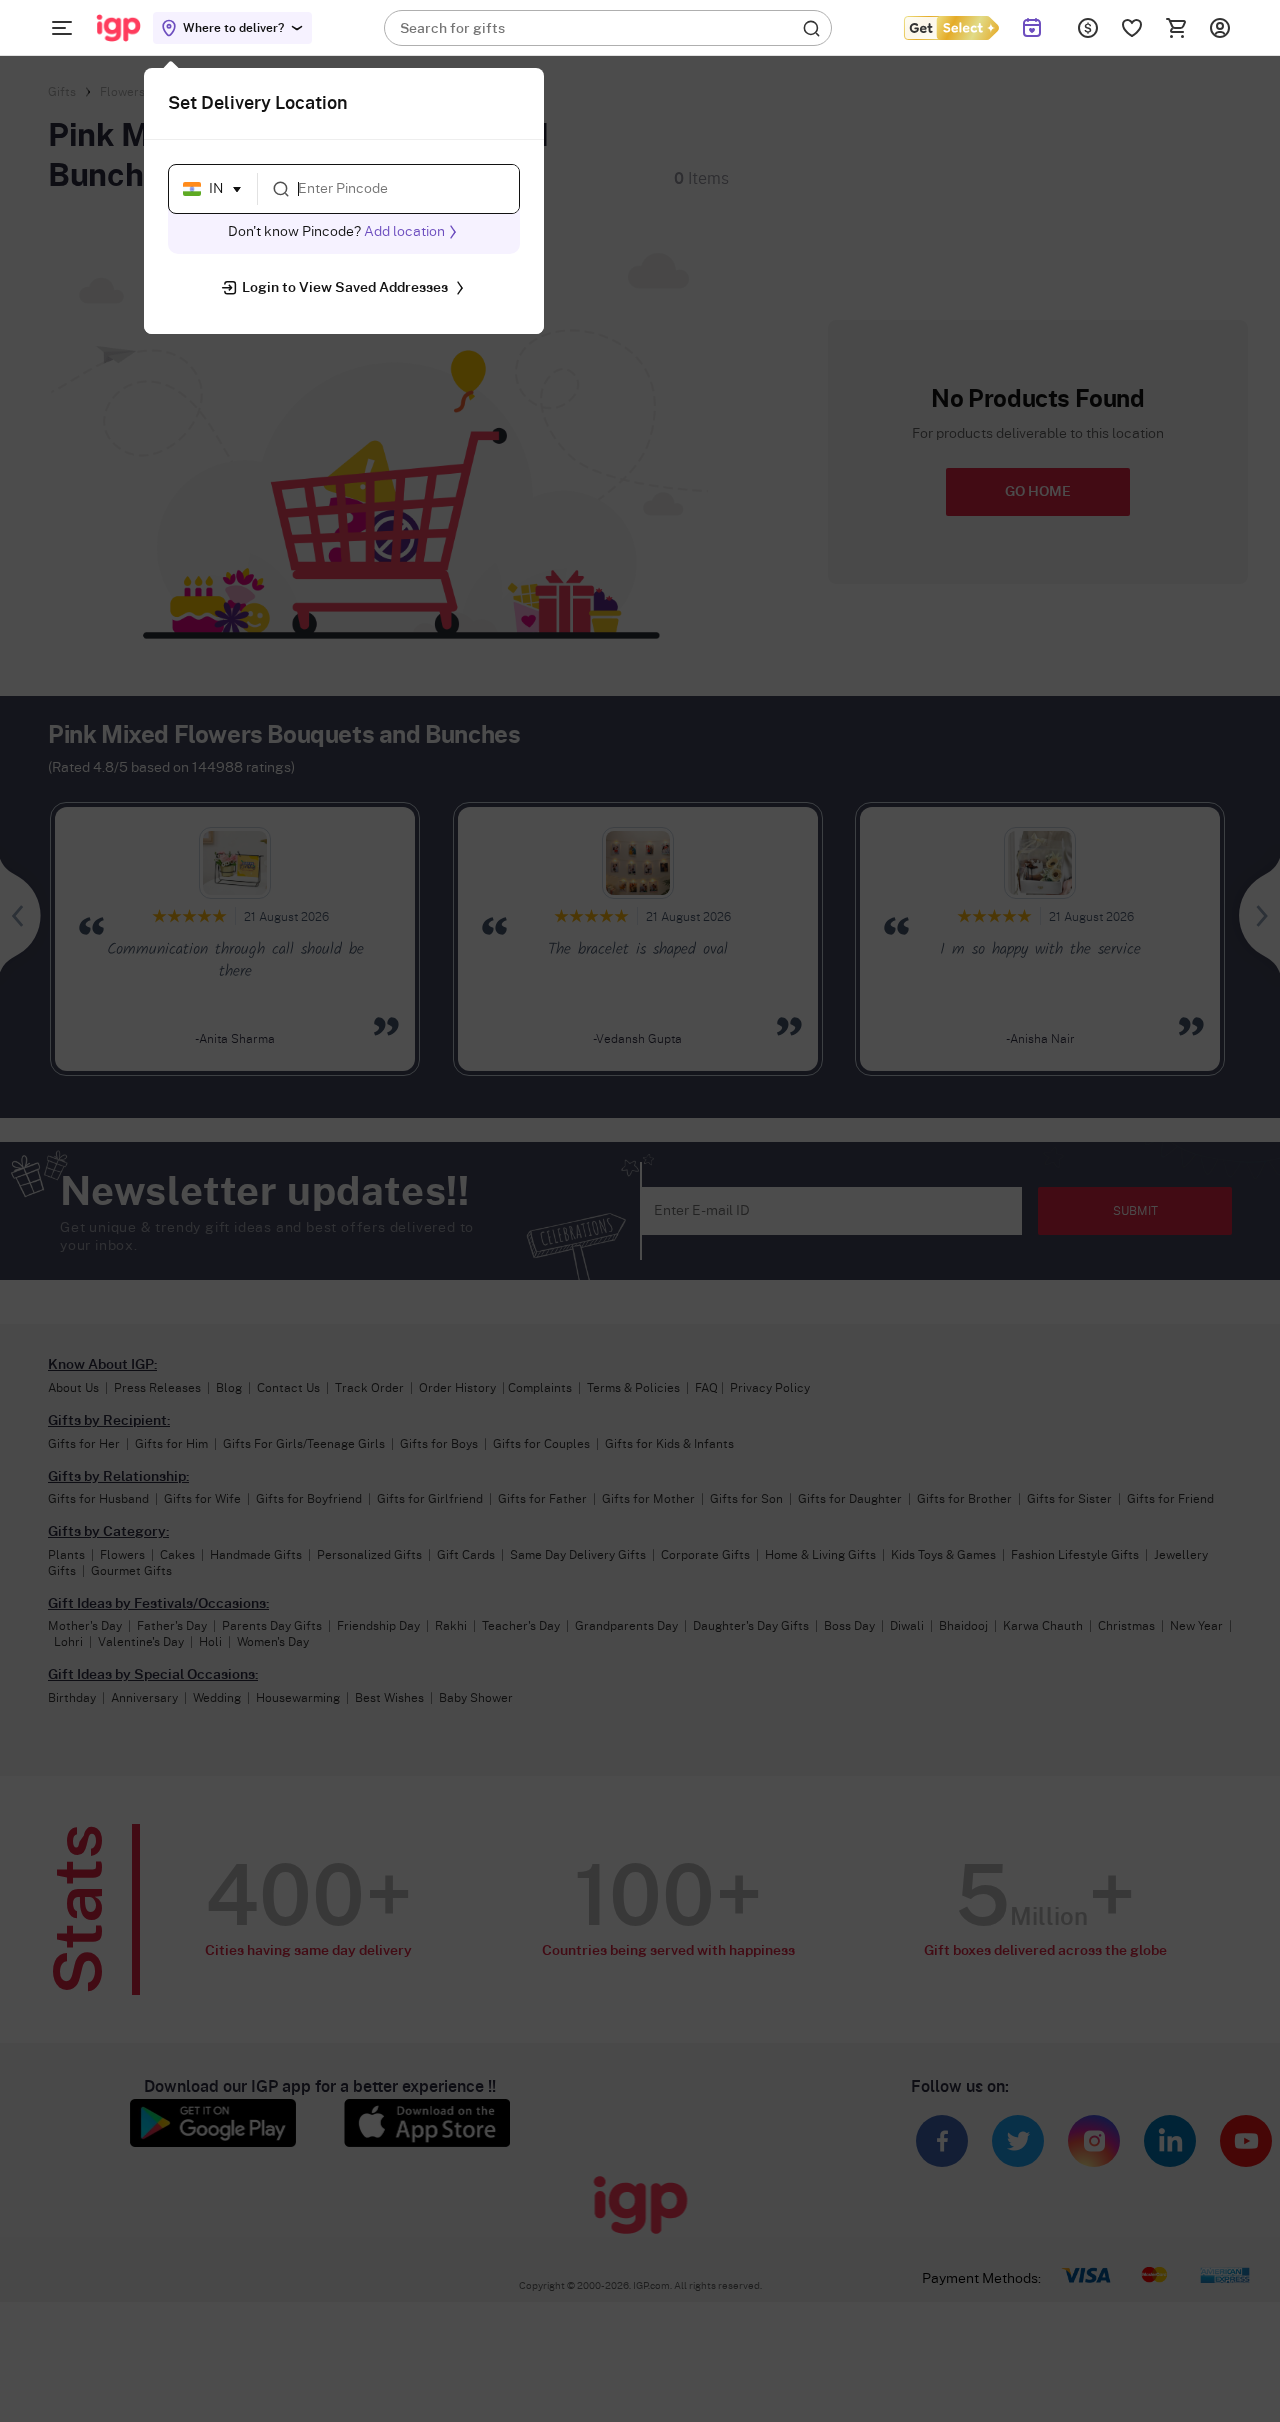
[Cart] (1176, 28)
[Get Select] (951, 28)
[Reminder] (1032, 28)
